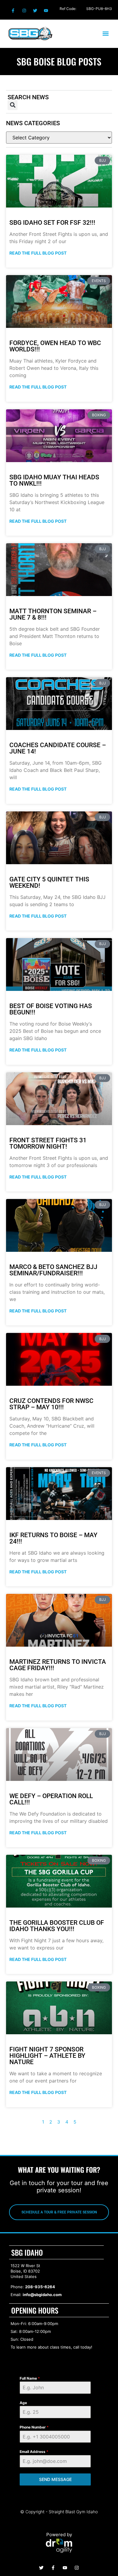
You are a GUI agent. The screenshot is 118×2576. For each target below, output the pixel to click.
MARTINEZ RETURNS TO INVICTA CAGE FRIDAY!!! (58, 1665)
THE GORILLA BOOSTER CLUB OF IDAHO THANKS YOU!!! (57, 1926)
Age (23, 2403)
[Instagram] (24, 11)
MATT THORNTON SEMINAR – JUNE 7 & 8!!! (53, 614)
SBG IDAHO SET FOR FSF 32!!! (52, 223)
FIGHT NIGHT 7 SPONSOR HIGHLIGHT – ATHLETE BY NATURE (47, 2056)
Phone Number (34, 2427)
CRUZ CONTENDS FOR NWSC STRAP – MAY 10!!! (51, 1404)
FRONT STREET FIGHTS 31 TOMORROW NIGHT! (48, 1143)
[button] (105, 34)
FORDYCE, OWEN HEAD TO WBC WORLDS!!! (55, 346)
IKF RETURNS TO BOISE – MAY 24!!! (53, 1538)
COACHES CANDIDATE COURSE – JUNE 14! (58, 748)
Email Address (34, 2452)
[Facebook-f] (13, 11)
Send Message (55, 2479)
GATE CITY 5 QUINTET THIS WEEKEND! (49, 882)
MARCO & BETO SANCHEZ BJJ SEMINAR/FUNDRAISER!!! (53, 1270)
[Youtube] (46, 11)
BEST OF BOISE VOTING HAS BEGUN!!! (51, 1009)
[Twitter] (35, 11)
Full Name (30, 2378)
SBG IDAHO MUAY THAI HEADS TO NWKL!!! (54, 480)
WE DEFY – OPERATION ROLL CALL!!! (51, 1799)
